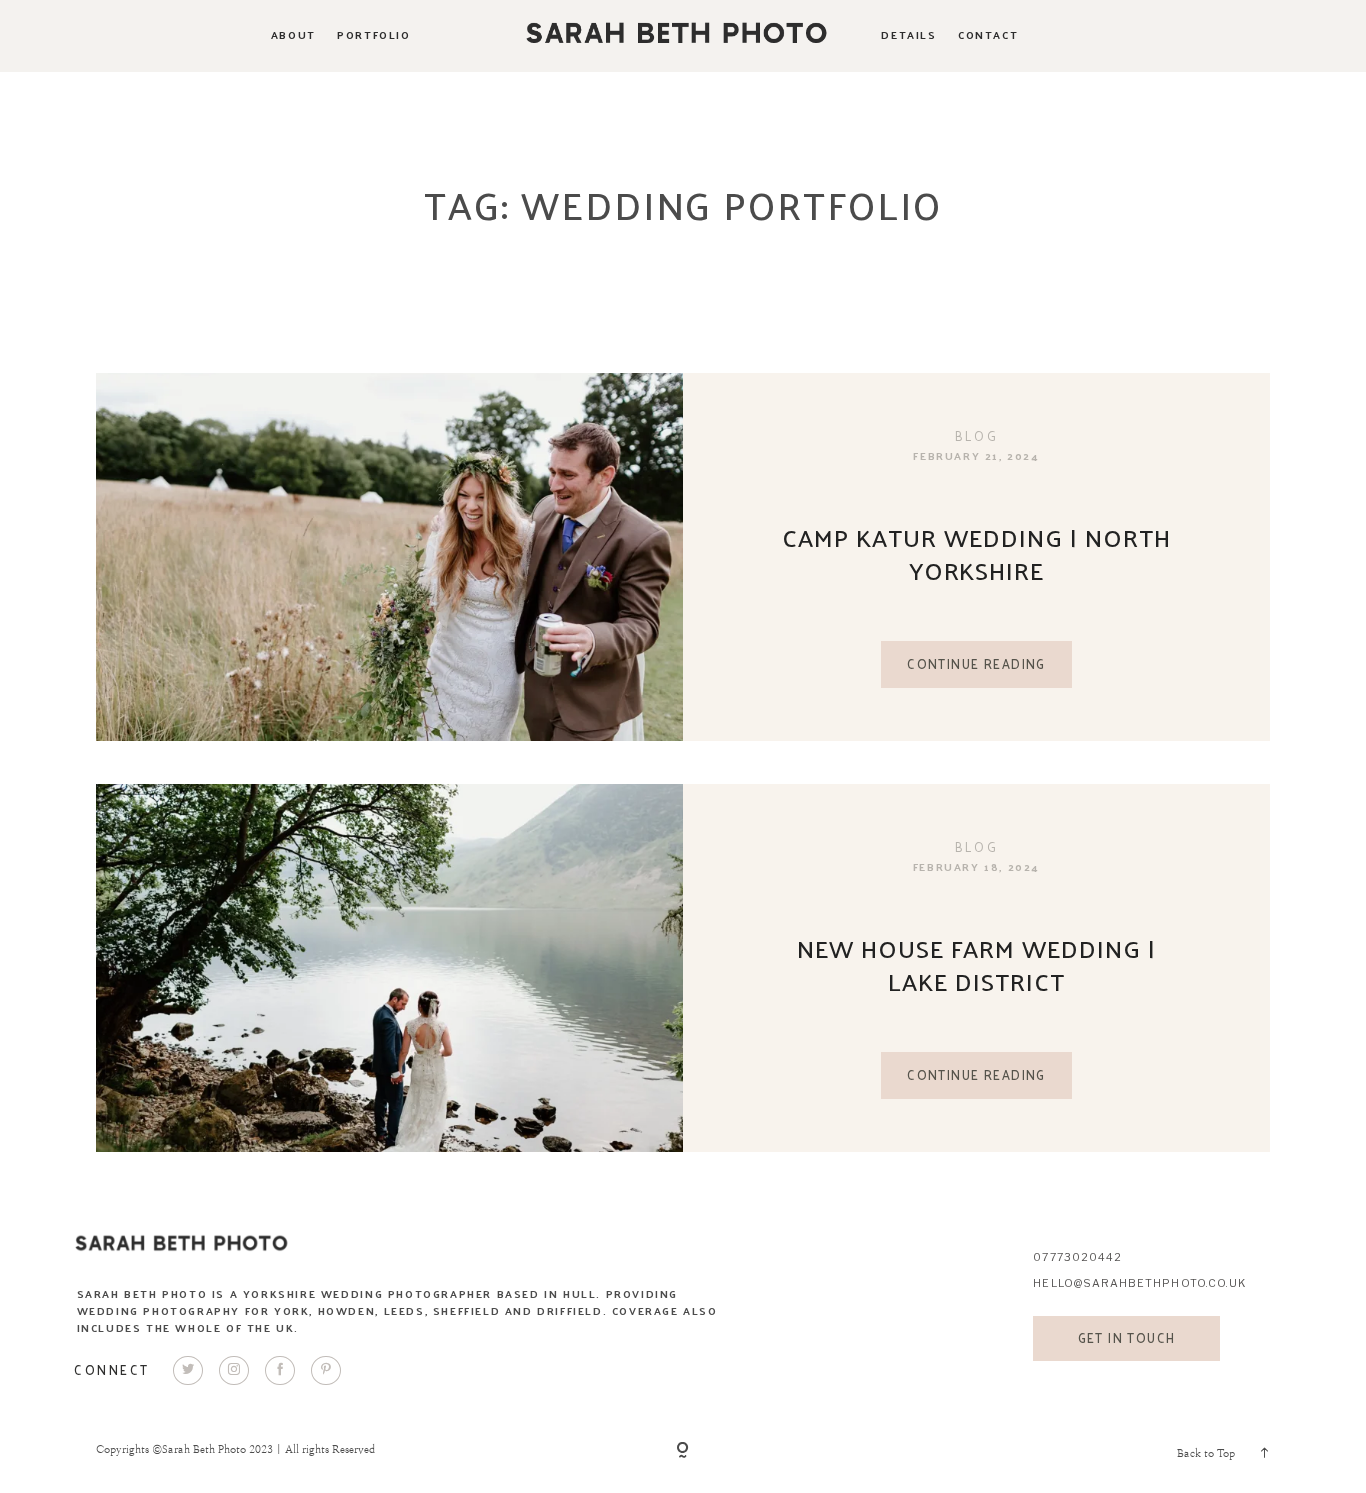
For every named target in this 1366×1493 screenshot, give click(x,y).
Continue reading (976, 663)
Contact (988, 34)
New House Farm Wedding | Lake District (977, 964)
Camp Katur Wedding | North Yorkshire (976, 553)
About (293, 34)
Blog (976, 435)
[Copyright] (683, 1451)
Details (908, 34)
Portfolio (373, 34)
